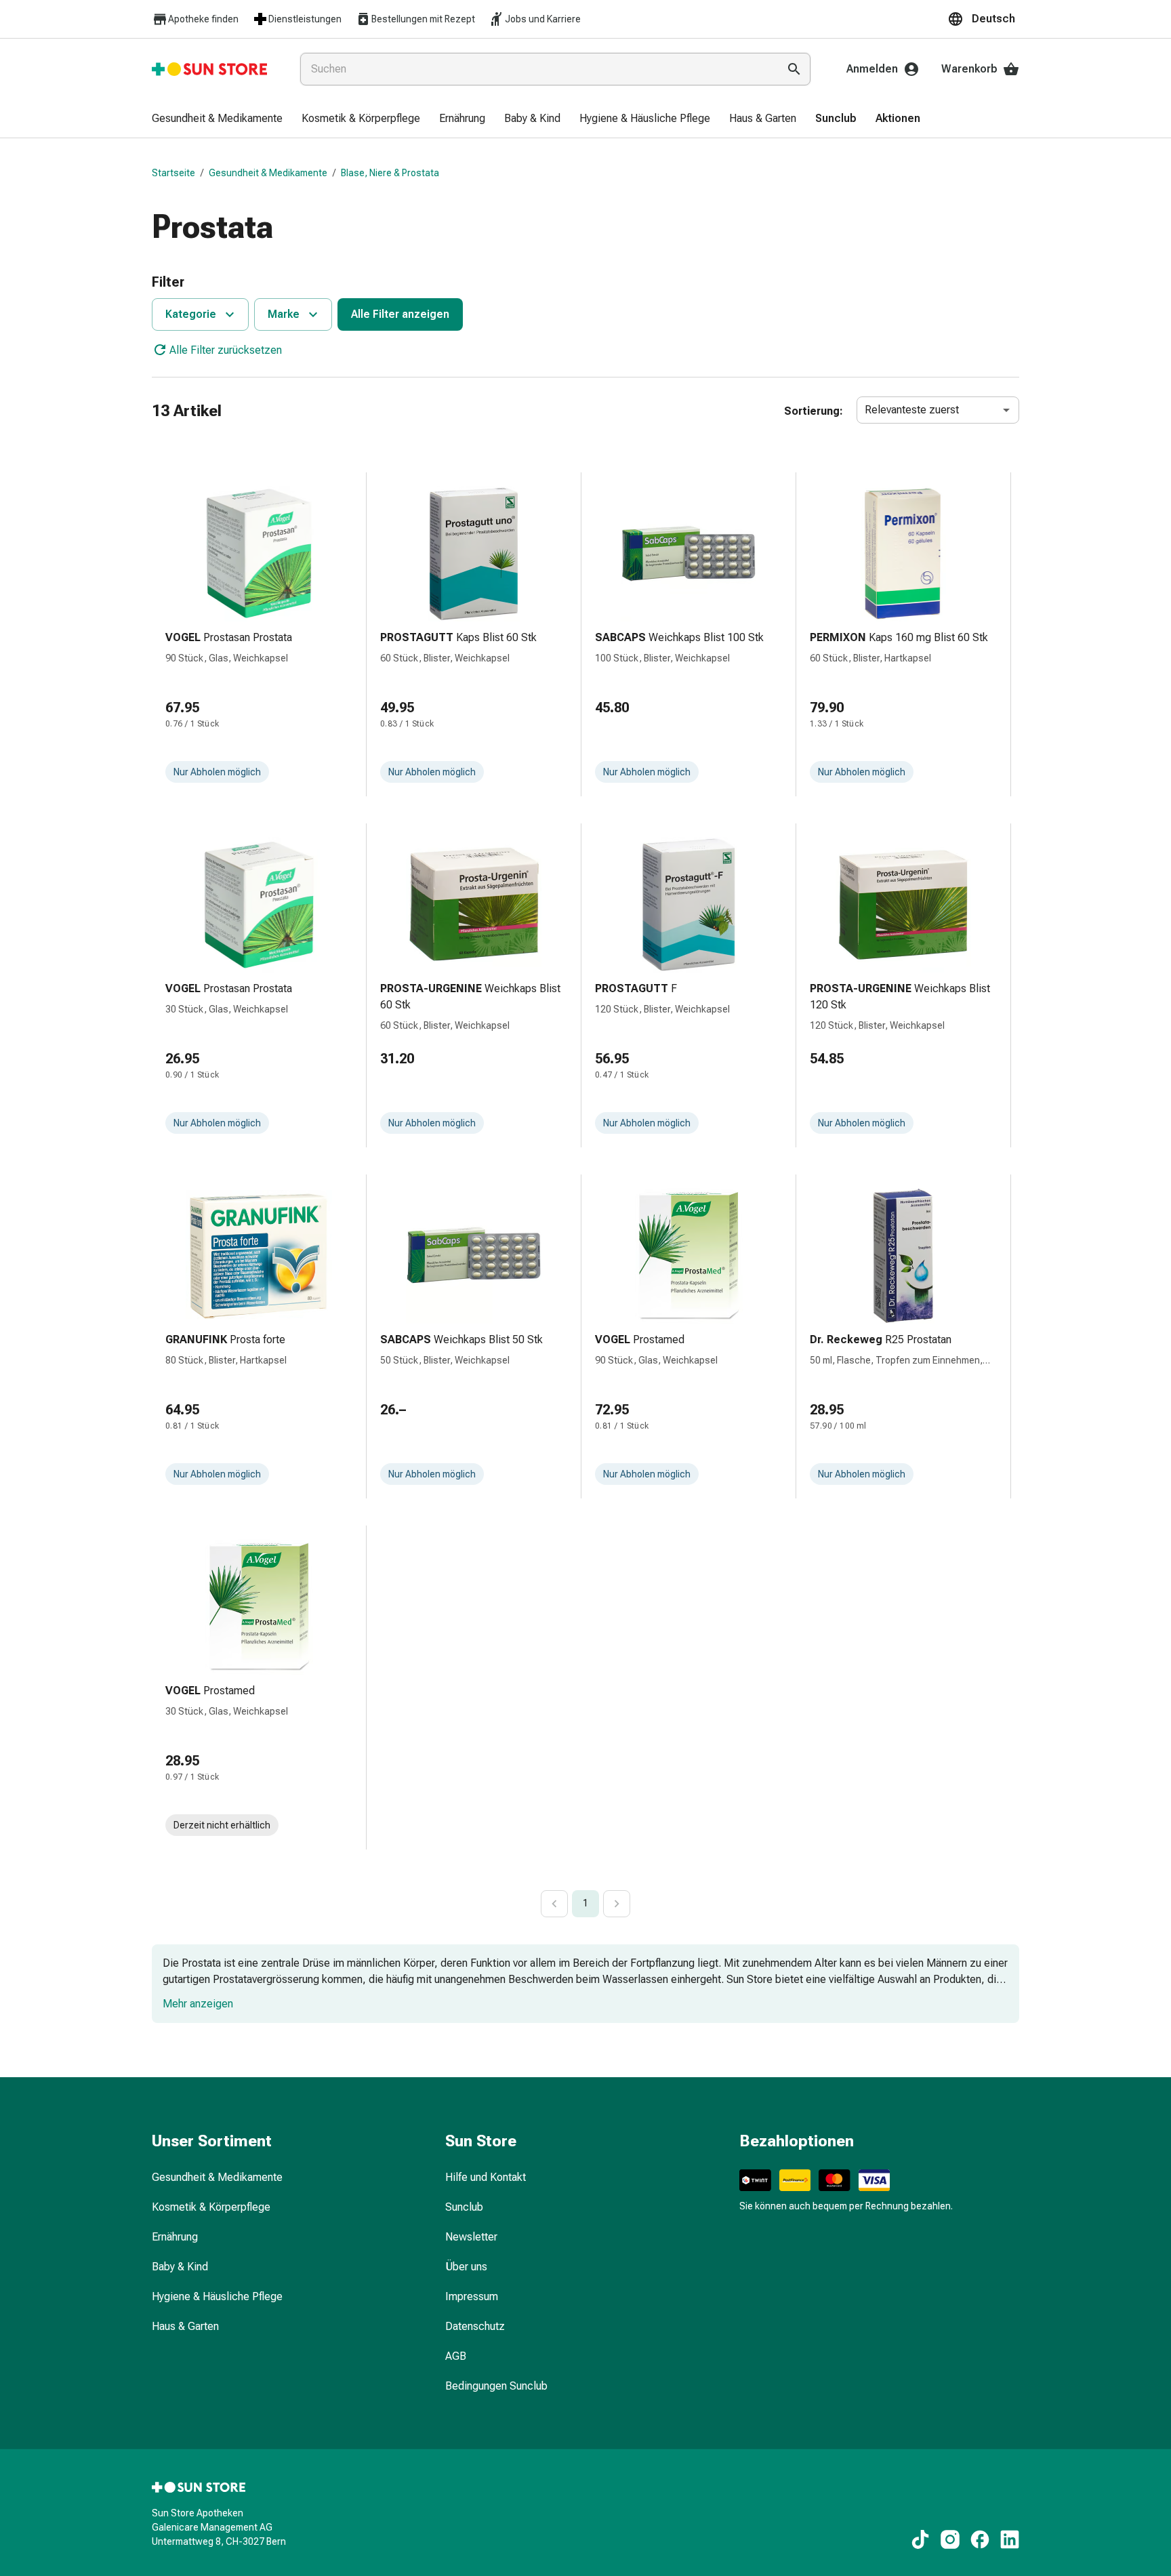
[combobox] (536, 69)
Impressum (472, 2296)
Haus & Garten (185, 2326)
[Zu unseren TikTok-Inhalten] (920, 2539)
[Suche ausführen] (794, 69)
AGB (456, 2356)
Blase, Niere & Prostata (390, 173)
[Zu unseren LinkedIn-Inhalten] (1010, 2539)
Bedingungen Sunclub (496, 2386)
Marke (284, 314)
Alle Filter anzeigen (400, 314)
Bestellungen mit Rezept (423, 19)
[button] (983, 19)
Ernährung (175, 2237)
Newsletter (471, 2237)
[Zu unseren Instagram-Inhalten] (950, 2539)
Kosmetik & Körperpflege (211, 2207)
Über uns (466, 2267)
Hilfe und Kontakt (486, 2177)
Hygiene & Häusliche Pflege (217, 2296)
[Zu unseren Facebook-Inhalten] (980, 2539)
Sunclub (464, 2207)
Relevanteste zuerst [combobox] (912, 410)
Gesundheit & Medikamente (268, 173)
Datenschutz (475, 2326)
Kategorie (191, 314)
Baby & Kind (180, 2267)
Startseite (173, 173)
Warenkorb (969, 69)
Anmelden (872, 69)
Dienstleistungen (305, 19)
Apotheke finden (203, 19)
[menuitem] (217, 119)
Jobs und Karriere (543, 19)
